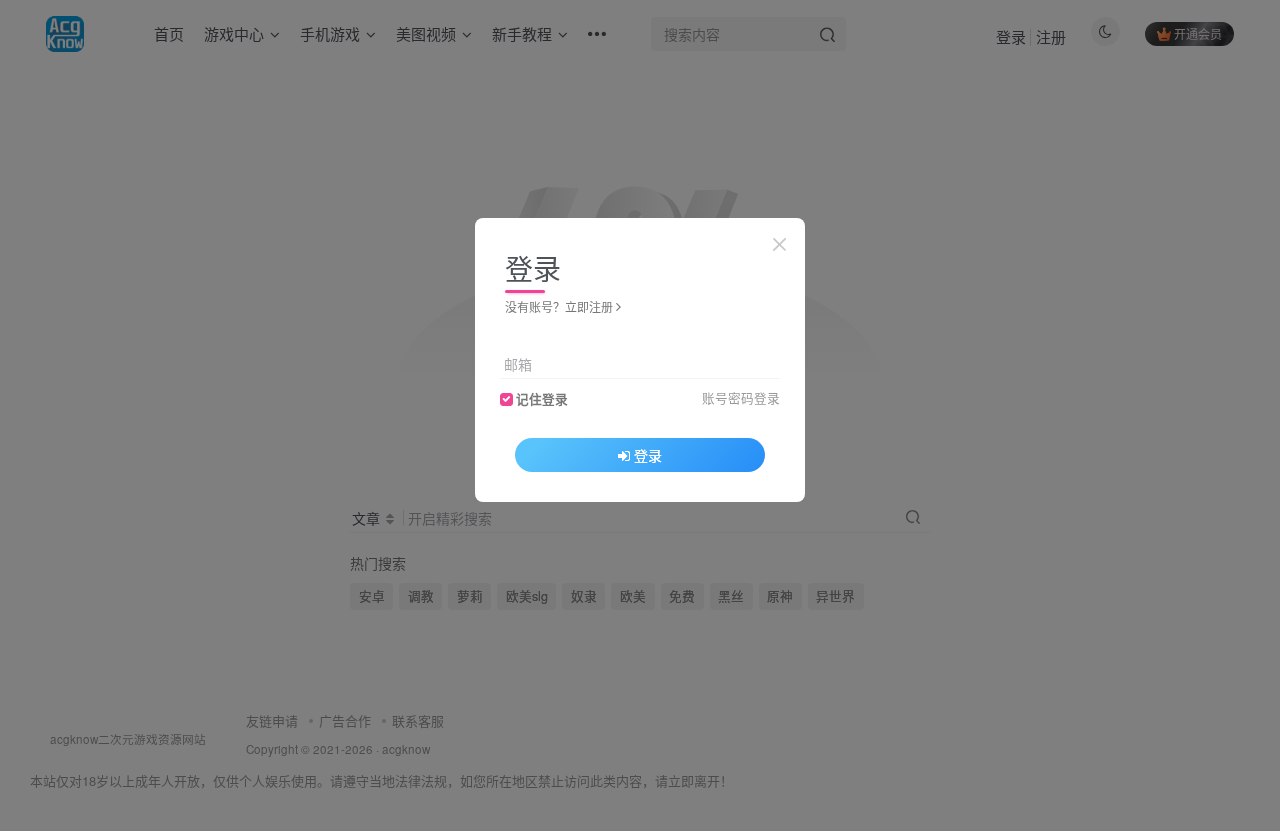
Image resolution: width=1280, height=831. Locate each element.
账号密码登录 (741, 398)
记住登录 (542, 399)
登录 (648, 455)
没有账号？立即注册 (559, 306)
